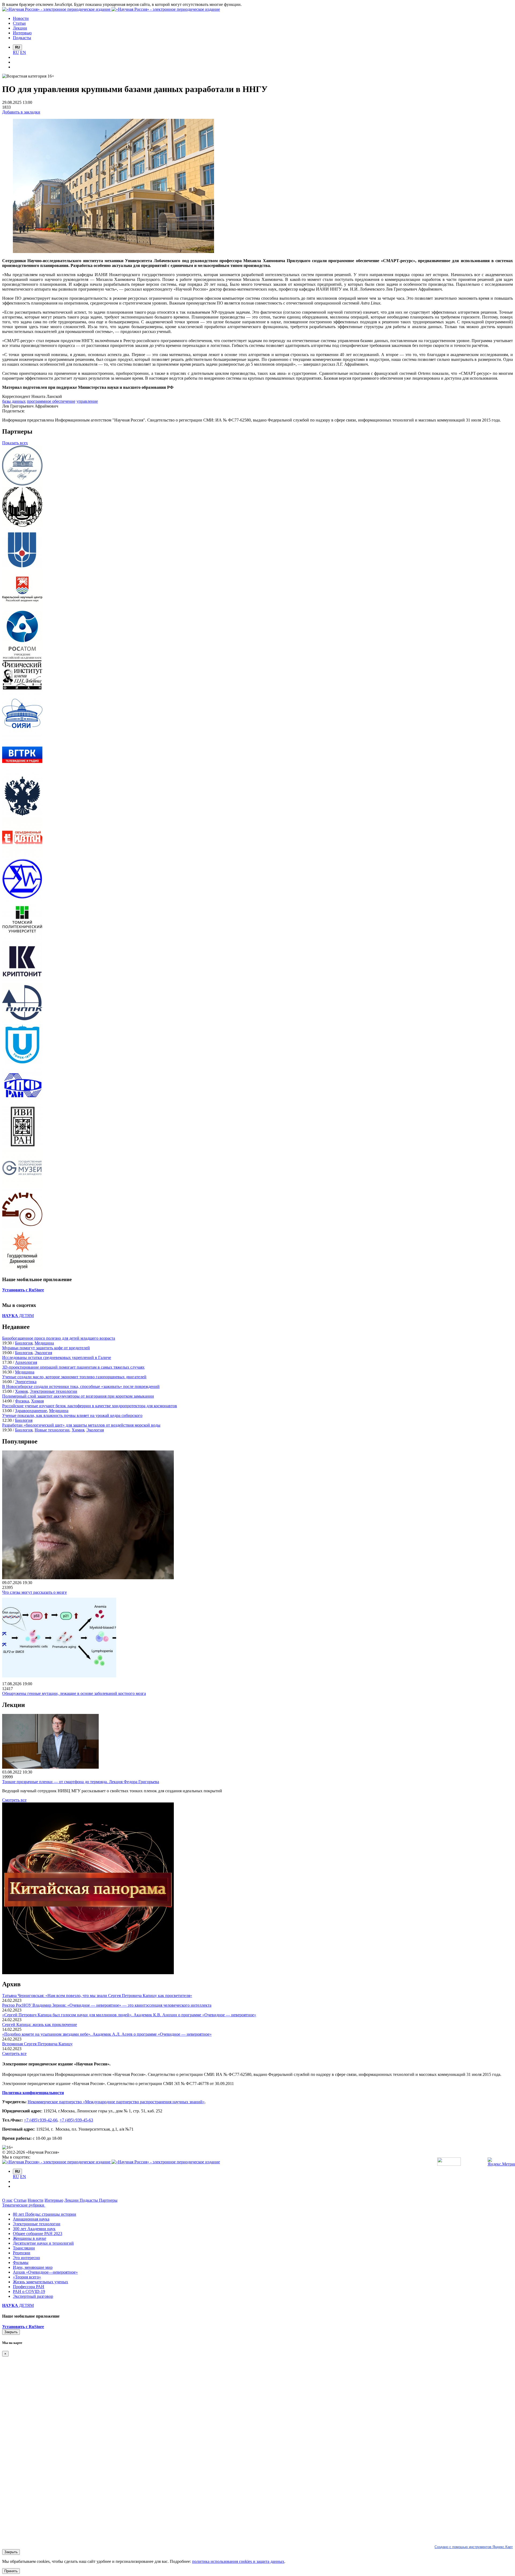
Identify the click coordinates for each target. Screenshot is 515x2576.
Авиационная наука (31, 2219)
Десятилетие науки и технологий (43, 2243)
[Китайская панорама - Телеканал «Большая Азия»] (88, 1973)
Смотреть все (14, 1800)
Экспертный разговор (33, 2296)
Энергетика (26, 1382)
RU (16, 52)
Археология (26, 1362)
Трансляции (24, 2248)
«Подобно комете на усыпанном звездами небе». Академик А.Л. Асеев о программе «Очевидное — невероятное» (107, 2034)
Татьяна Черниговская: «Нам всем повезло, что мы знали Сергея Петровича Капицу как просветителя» (97, 1996)
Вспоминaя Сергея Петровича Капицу (37, 2044)
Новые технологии (52, 1430)
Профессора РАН (29, 2287)
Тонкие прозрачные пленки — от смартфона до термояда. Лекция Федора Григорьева (81, 1782)
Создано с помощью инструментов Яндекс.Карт (474, 2547)
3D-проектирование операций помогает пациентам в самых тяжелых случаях (73, 1367)
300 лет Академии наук (34, 2229)
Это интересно (26, 2258)
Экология (43, 1353)
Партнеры (108, 2200)
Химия (21, 1391)
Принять (11, 2571)
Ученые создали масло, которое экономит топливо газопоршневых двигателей (74, 1377)
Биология (24, 1343)
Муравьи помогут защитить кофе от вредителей (46, 1348)
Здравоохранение (31, 1411)
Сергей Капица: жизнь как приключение (40, 2024)
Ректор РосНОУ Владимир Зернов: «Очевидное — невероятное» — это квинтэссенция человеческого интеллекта (107, 2005)
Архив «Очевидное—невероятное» (45, 2272)
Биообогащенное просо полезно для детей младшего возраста (59, 1338)
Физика (22, 1401)
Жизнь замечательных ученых (41, 2282)
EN (23, 52)
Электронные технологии (54, 1391)
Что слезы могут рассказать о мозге (34, 1592)
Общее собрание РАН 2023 (38, 2234)
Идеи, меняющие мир (33, 2267)
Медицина (44, 1343)
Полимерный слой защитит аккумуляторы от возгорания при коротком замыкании (78, 1396)
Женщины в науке (30, 2238)
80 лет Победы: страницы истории (45, 2214)
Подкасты (89, 2200)
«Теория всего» (27, 2277)
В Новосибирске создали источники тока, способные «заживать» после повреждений (81, 1386)
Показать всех (15, 443)
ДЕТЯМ (18, 1316)
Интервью (54, 2200)
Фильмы (21, 2262)
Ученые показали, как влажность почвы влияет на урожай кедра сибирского (72, 1415)
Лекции (72, 2200)
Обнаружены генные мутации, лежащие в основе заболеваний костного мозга (74, 1693)
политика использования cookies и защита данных (238, 2561)
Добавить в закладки (21, 112)
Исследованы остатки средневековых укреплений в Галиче (57, 1357)
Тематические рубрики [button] (24, 2205)
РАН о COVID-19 (29, 2291)
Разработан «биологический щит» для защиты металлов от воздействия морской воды (81, 1425)
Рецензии (22, 2253)
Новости (36, 2200)
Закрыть (11, 2332)
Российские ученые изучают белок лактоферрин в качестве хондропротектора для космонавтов (90, 1406)
